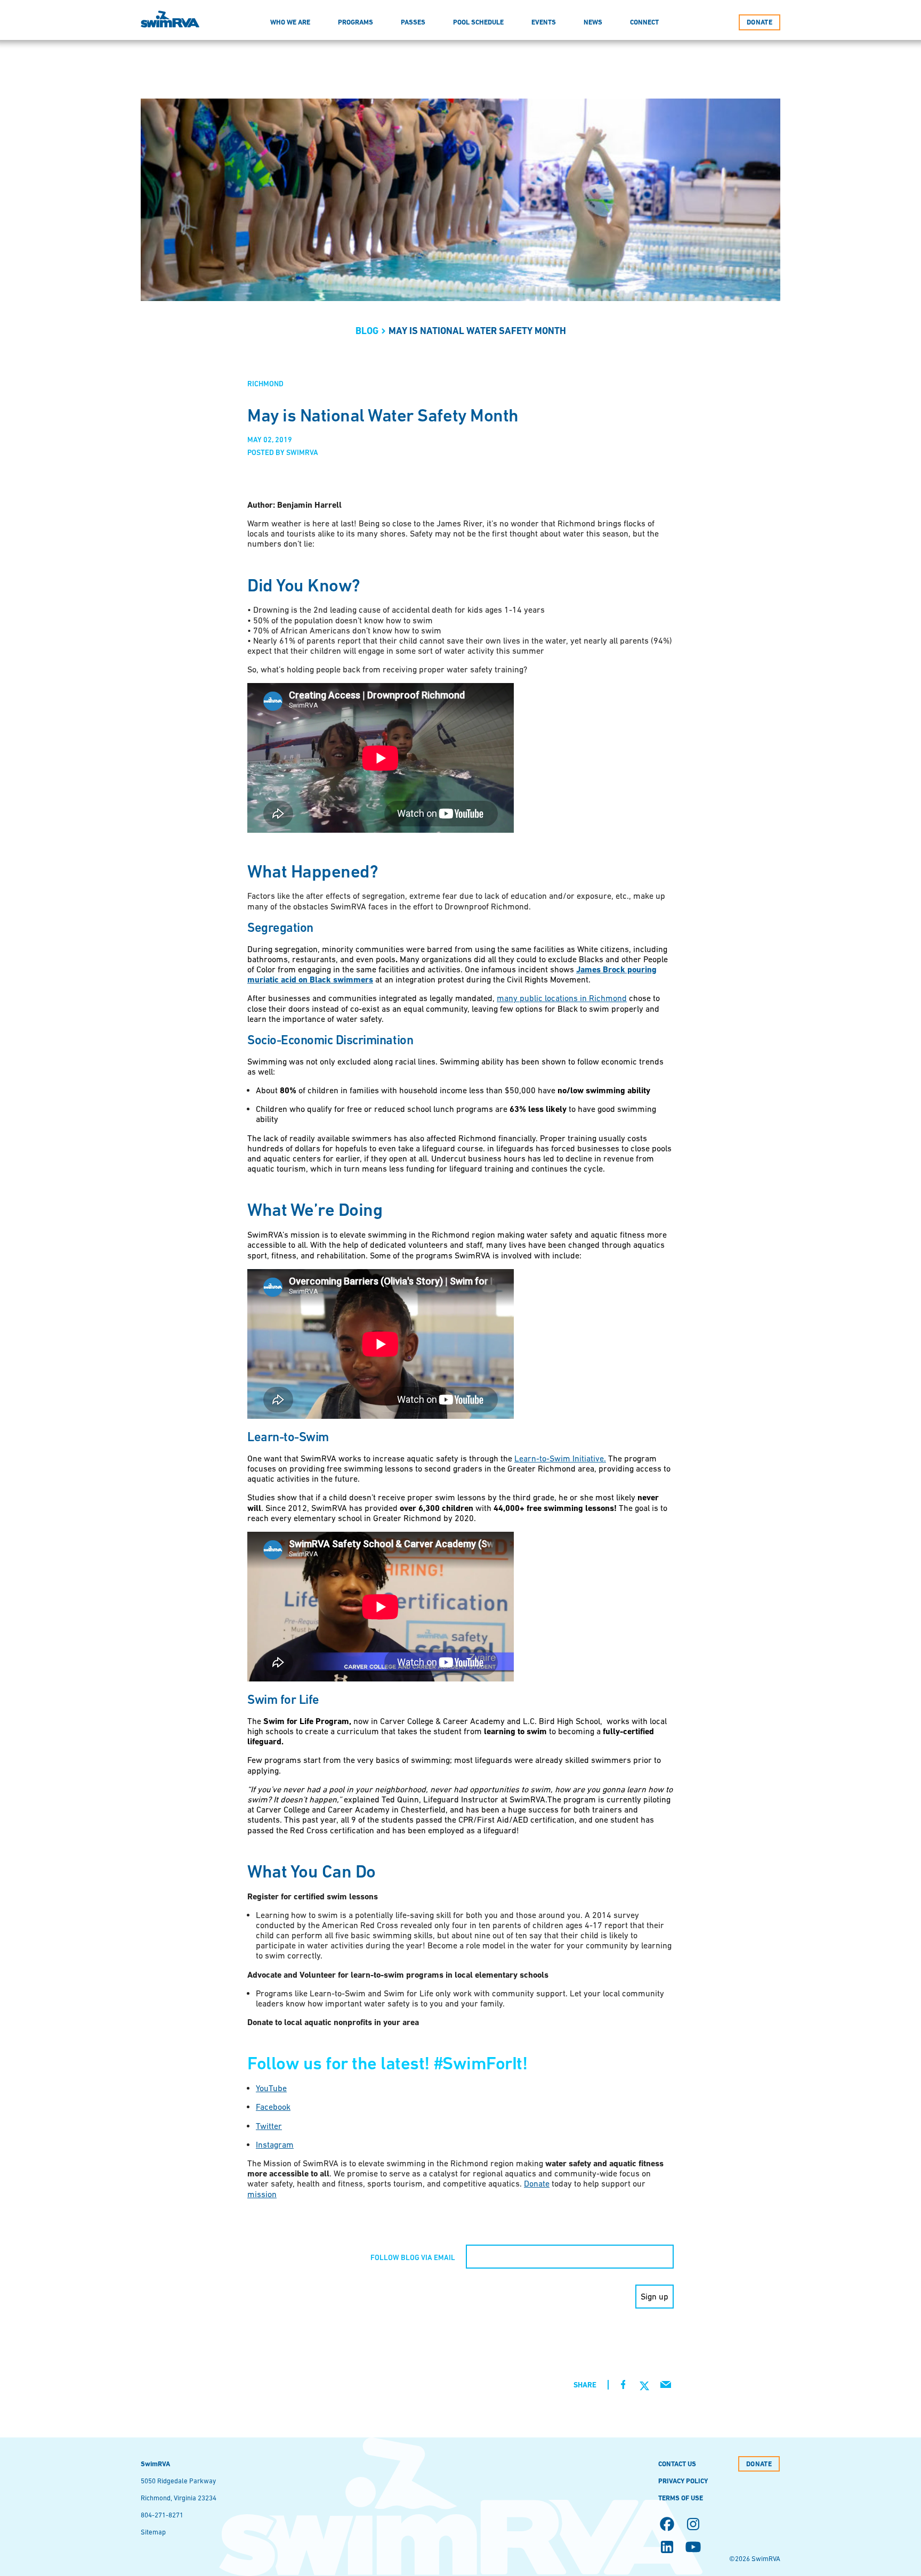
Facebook (273, 2107)
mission (262, 2194)
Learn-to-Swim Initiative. (560, 1458)
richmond (265, 384)
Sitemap (153, 2532)
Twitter (269, 2126)
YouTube (271, 2088)
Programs (356, 22)
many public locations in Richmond (562, 998)
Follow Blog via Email (413, 2257)
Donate (537, 2183)
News (593, 22)
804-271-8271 (162, 2515)
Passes (413, 22)
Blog (367, 331)
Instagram (275, 2144)
